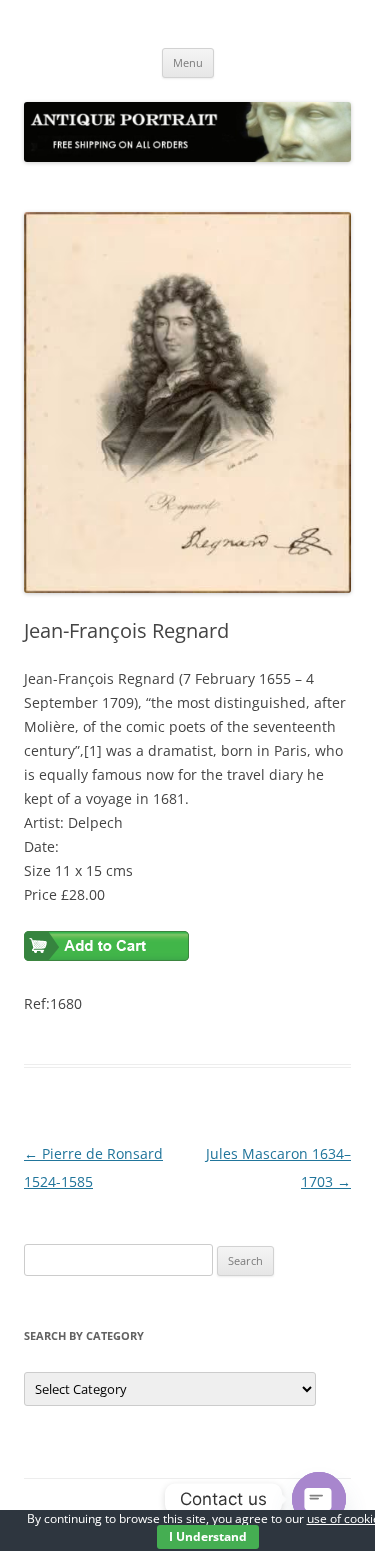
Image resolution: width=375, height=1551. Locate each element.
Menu (188, 62)
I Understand (208, 1536)
